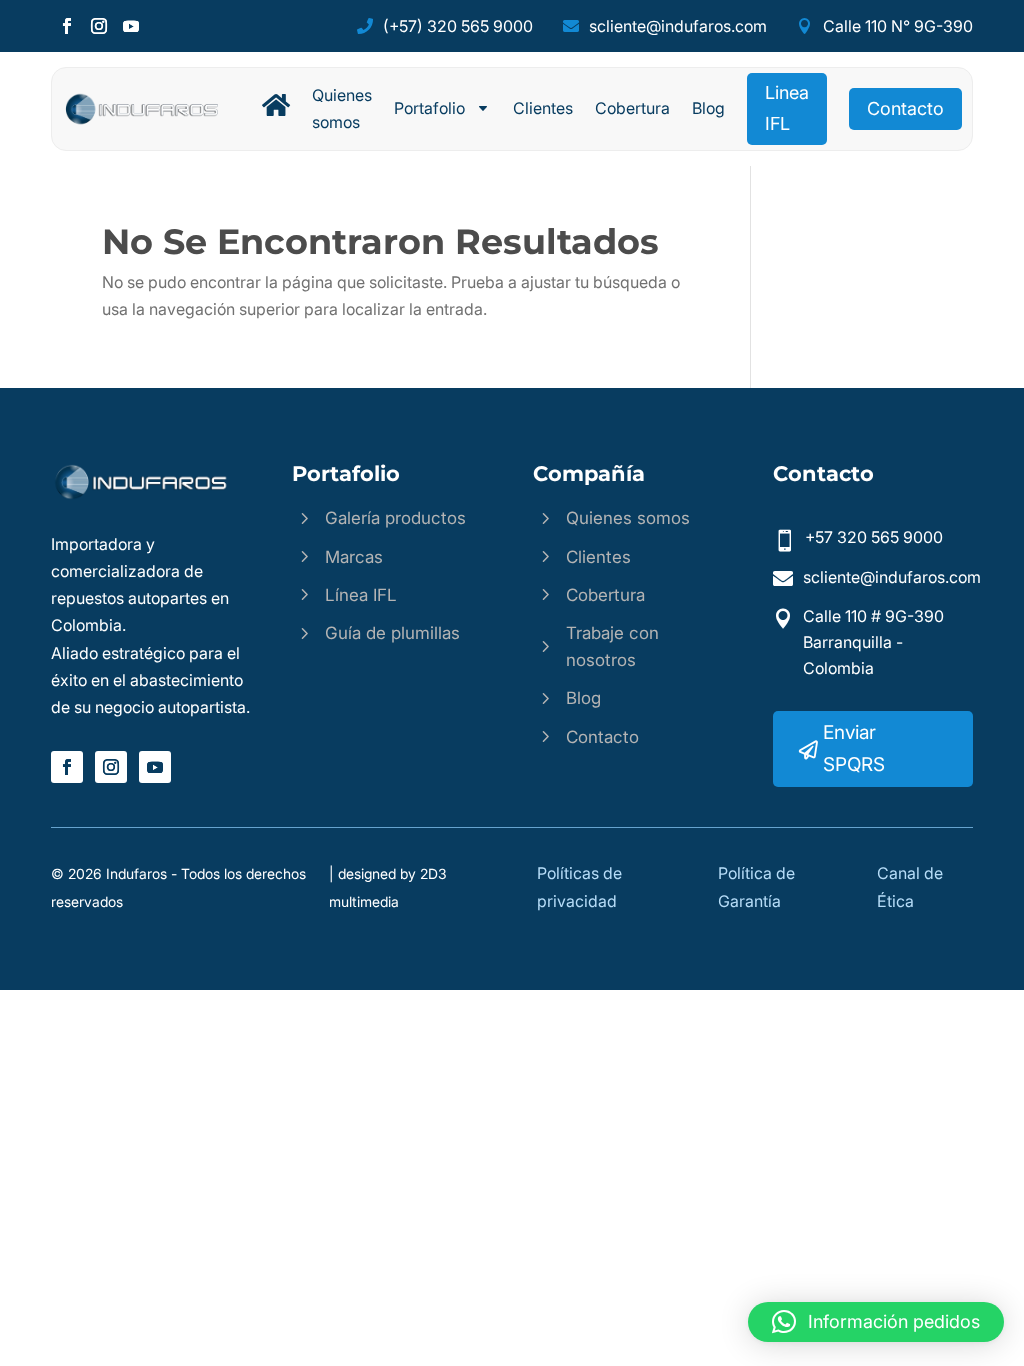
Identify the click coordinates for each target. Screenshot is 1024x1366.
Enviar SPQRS (854, 748)
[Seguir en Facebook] (67, 26)
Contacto (905, 108)
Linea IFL (787, 108)
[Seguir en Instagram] (99, 26)
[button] (876, 1322)
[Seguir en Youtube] (131, 26)
